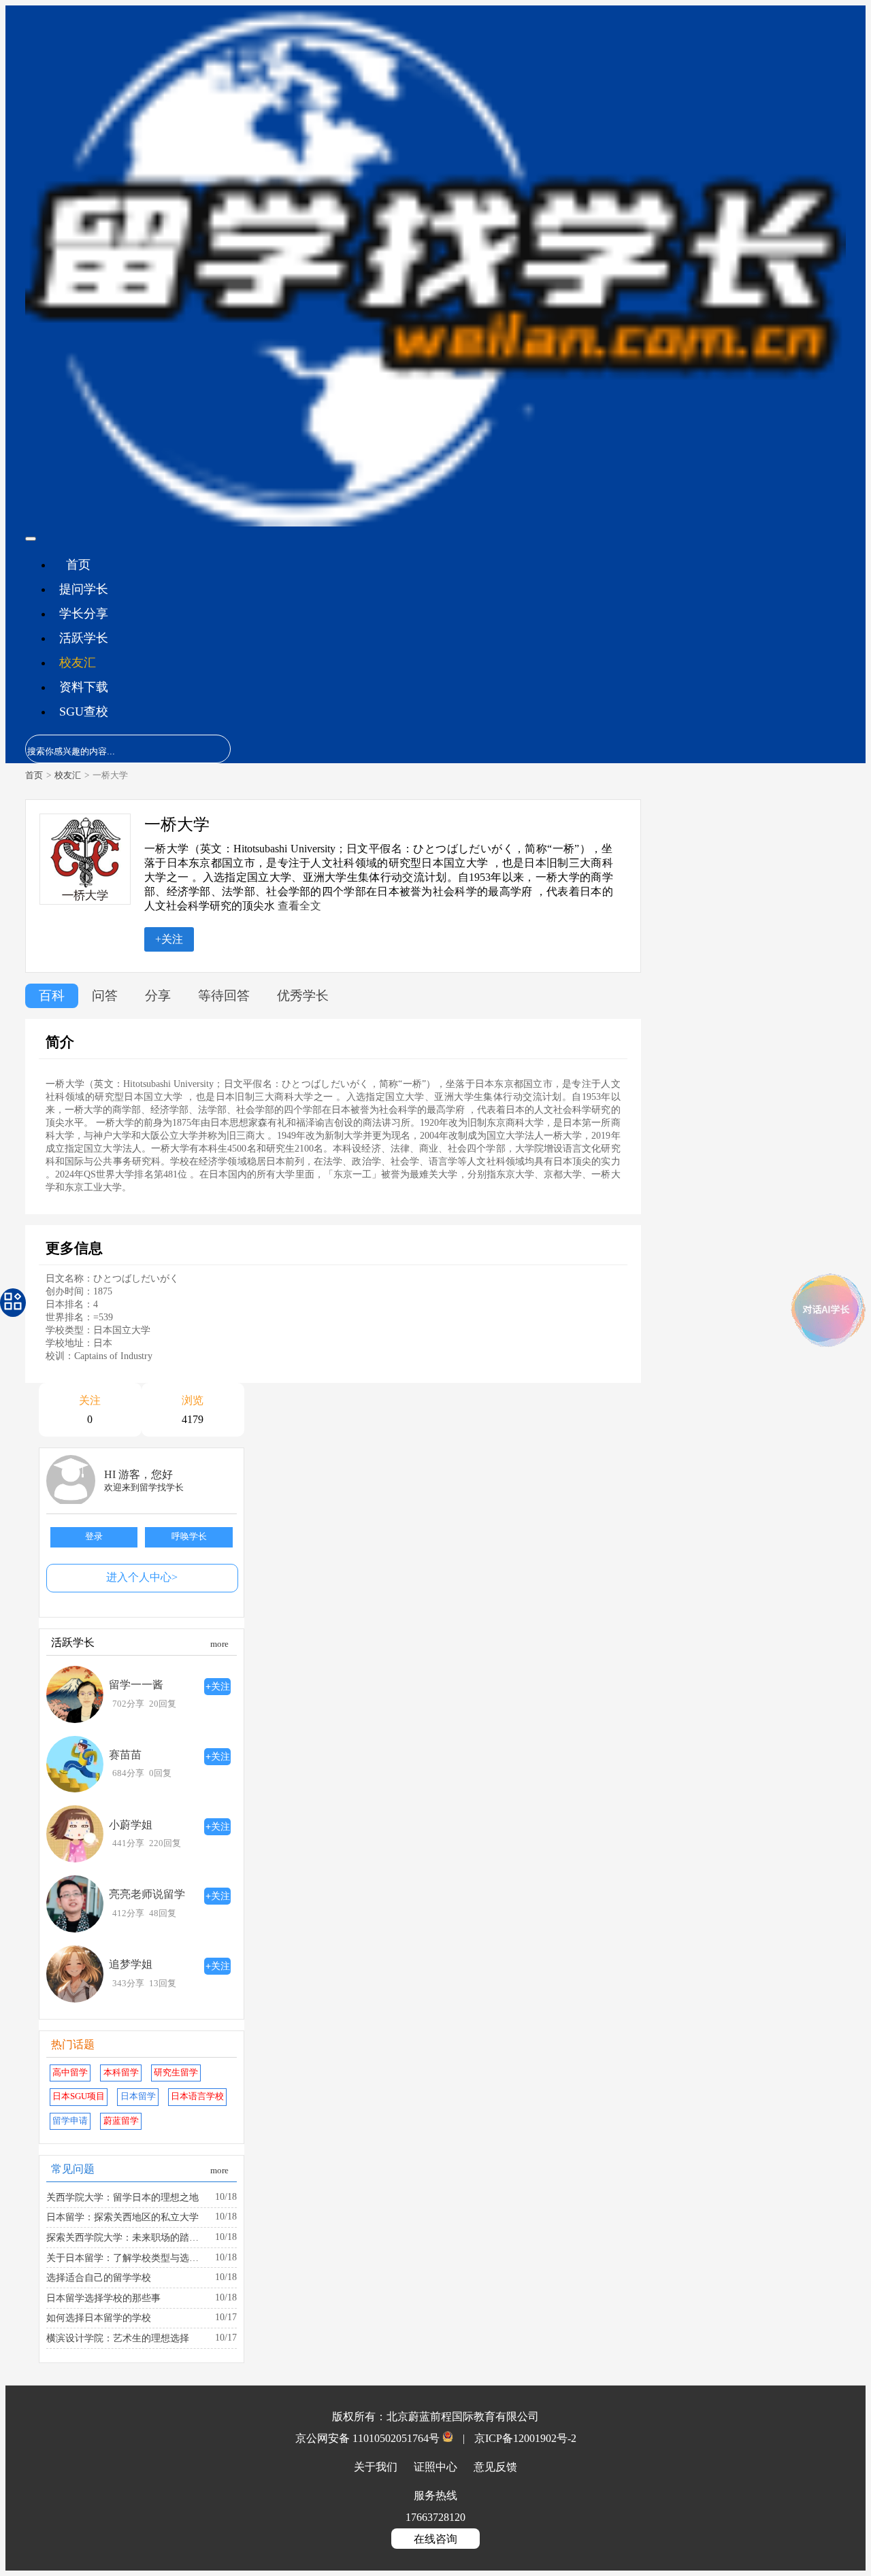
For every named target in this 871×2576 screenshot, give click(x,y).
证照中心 (437, 2467)
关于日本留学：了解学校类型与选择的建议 (127, 2258)
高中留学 (70, 2073)
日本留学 (138, 2096)
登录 (94, 1537)
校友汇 (78, 663)
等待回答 (224, 996)
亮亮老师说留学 (147, 1894)
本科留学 (121, 2073)
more (219, 1644)
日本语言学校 (197, 2096)
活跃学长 (84, 638)
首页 (78, 565)
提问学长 (84, 589)
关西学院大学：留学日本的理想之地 (122, 2197)
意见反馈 (495, 2467)
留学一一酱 (136, 1685)
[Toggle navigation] (31, 539)
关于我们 (377, 2467)
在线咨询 (435, 2539)
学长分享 (84, 614)
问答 (105, 996)
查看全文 (299, 906)
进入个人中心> (142, 1577)
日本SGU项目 (79, 2096)
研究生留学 (176, 2073)
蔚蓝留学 (121, 2121)
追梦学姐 (131, 1964)
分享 (158, 996)
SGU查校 (84, 712)
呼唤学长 (189, 1537)
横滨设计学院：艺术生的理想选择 (118, 2338)
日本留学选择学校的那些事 (103, 2298)
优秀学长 (303, 996)
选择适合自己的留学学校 (99, 2277)
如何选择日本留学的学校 (99, 2318)
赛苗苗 (125, 1755)
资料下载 (84, 687)
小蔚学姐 (131, 1825)
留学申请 (70, 2121)
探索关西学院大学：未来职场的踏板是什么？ (127, 2237)
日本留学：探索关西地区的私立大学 (122, 2217)
